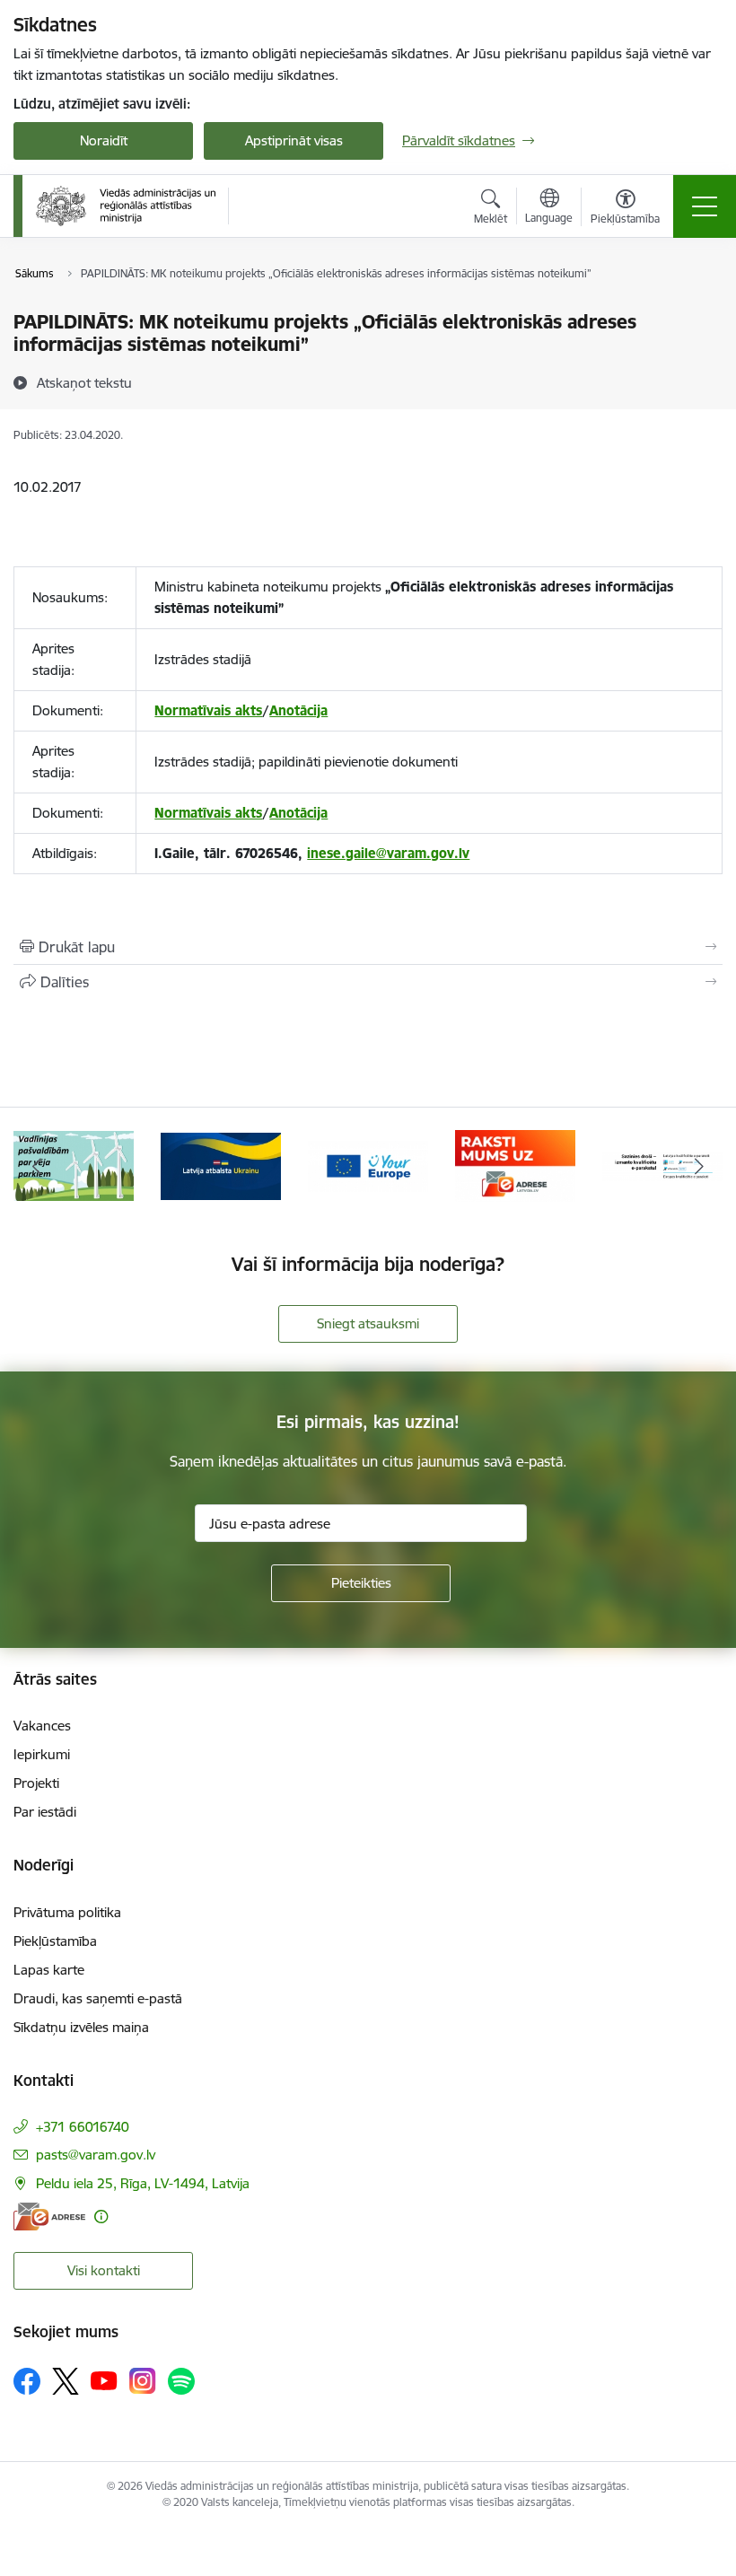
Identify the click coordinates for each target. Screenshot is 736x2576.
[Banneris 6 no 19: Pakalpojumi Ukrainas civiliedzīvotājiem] (221, 1165)
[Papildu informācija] (101, 2217)
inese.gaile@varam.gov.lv (388, 853)
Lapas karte (49, 1970)
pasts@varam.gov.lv (96, 2155)
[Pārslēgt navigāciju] (705, 206)
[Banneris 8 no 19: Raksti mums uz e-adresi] (515, 1165)
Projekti (36, 1783)
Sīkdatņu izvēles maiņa (81, 2027)
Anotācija (298, 710)
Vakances (42, 1726)
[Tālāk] (699, 1166)
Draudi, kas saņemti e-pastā (98, 1998)
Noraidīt (104, 140)
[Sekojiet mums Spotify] (181, 2381)
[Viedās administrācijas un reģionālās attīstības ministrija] (126, 206)
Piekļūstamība (55, 1941)
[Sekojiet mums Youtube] (104, 2380)
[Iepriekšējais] (37, 1166)
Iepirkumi (42, 1754)
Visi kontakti (104, 2270)
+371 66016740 (83, 2127)
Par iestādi (45, 1812)
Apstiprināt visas (294, 140)
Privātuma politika (67, 1912)
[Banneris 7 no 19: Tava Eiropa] (368, 1165)
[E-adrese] (49, 2217)
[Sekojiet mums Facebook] (27, 2381)
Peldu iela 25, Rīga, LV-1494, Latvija (143, 2183)
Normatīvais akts (208, 710)
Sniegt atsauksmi (368, 1323)
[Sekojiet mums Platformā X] (66, 2381)
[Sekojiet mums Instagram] (143, 2381)
